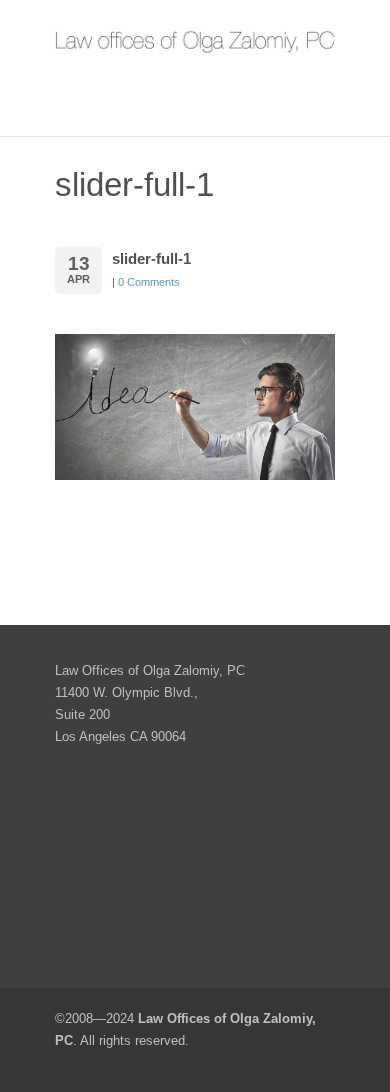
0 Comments (149, 282)
